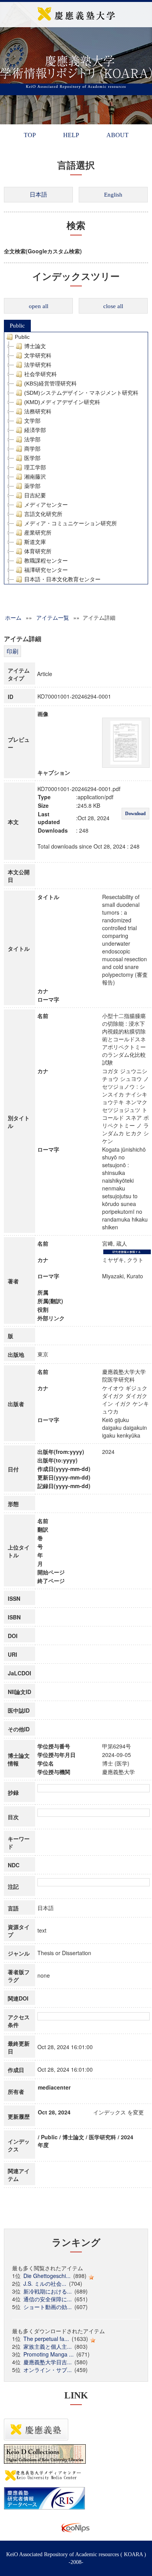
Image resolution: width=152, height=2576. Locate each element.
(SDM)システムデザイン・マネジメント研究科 (81, 393)
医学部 (32, 458)
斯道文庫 (35, 542)
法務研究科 (38, 411)
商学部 (32, 449)
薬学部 (32, 486)
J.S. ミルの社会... (45, 2283)
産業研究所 (38, 533)
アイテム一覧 (53, 617)
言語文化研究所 (43, 514)
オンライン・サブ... (48, 2370)
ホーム (13, 617)
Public (17, 326)
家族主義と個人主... (48, 2346)
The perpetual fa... (46, 2339)
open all (39, 306)
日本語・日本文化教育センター (62, 579)
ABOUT (118, 135)
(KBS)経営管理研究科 (50, 383)
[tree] (76, 458)
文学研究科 (38, 356)
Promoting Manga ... (49, 2354)
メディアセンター (46, 505)
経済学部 (35, 430)
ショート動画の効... (48, 2307)
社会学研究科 (41, 374)
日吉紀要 (35, 495)
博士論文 (35, 346)
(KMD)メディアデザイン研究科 (62, 402)
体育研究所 (38, 551)
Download (135, 814)
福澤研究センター (46, 570)
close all (113, 306)
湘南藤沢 (35, 477)
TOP (30, 135)
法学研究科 (38, 365)
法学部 (32, 439)
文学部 (32, 421)
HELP (71, 135)
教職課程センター (46, 561)
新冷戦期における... (48, 2291)
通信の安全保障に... (48, 2299)
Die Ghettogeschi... (47, 2276)
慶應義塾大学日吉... (48, 2362)
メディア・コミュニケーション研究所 (71, 523)
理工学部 (35, 467)
